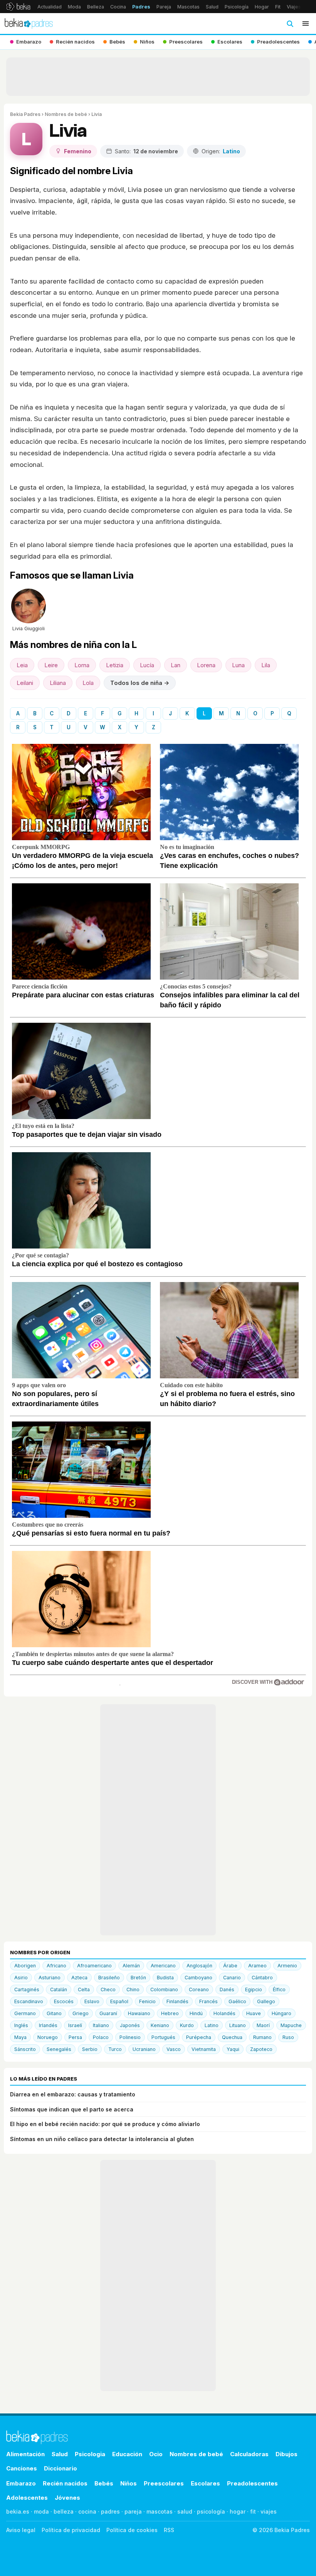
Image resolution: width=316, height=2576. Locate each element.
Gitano (54, 2013)
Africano (56, 1966)
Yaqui (233, 2049)
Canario (232, 1978)
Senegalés (59, 2049)
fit (253, 2511)
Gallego (266, 2001)
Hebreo (170, 2013)
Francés (208, 2001)
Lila (266, 665)
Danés (227, 1989)
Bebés (104, 2483)
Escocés (64, 2001)
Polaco (101, 2037)
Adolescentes (27, 2498)
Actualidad (50, 7)
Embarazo (21, 2483)
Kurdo (187, 2025)
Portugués (163, 2037)
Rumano (262, 2037)
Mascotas (188, 7)
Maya (20, 2037)
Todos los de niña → (140, 683)
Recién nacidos (65, 2483)
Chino (133, 1989)
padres (110, 2511)
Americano (163, 1966)
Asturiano (50, 1978)
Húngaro (282, 2013)
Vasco (174, 2049)
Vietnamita (204, 2049)
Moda (74, 7)
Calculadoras (249, 2454)
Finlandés (177, 2001)
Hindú (196, 2013)
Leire (51, 665)
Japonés (130, 2025)
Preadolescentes (252, 2483)
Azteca (79, 1978)
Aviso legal (21, 2530)
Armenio (287, 1966)
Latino (212, 2025)
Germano (25, 2013)
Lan (176, 665)
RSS (169, 2530)
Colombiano (164, 1989)
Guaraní (108, 2013)
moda (41, 2511)
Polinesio (130, 2037)
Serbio (90, 2049)
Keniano (160, 2025)
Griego (81, 2013)
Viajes (294, 7)
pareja (133, 2511)
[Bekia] (18, 7)
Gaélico (237, 2001)
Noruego (48, 2037)
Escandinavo (29, 2001)
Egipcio (254, 1989)
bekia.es (18, 2511)
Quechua (232, 2037)
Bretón (138, 1978)
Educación (127, 2454)
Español (119, 2001)
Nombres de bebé (66, 114)
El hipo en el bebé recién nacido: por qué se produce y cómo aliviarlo (105, 2124)
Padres (141, 7)
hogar (238, 2511)
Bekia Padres (25, 114)
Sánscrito (25, 2049)
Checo (108, 1989)
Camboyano (198, 1978)
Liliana (58, 683)
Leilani (25, 683)
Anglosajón (199, 1966)
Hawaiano (139, 2013)
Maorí (263, 2025)
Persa (75, 2037)
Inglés (21, 2025)
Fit (278, 7)
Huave (254, 2013)
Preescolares (164, 2483)
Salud (212, 7)
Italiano (101, 2025)
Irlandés (48, 2025)
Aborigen (25, 1966)
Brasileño (109, 1978)
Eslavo (92, 2001)
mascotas (160, 2511)
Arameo (257, 1966)
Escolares (205, 2483)
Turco (115, 2049)
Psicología (237, 7)
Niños (129, 2483)
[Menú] (306, 23)
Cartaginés (27, 1989)
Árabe (230, 1966)
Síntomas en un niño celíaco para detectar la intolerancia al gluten (102, 2139)
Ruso (288, 2037)
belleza (64, 2511)
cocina (87, 2511)
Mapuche (291, 2025)
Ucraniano (144, 2049)
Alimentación (25, 2454)
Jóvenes (67, 2498)
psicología (211, 2511)
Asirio (21, 1978)
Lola (88, 683)
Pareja (164, 7)
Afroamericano (94, 1966)
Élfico (279, 1989)
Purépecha (199, 2037)
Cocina (118, 7)
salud (185, 2511)
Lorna (82, 665)
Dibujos (287, 2454)
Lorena (206, 665)
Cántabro (262, 1978)
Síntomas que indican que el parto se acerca (72, 2109)
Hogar (262, 7)
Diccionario (61, 2468)
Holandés (224, 2013)
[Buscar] (290, 23)
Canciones (22, 2468)
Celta (84, 1989)
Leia (22, 665)
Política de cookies (132, 2530)
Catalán (59, 1989)
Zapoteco (261, 2049)
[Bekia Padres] (29, 23)
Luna (238, 665)
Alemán (131, 1966)
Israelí (75, 2025)
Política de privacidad (71, 2530)
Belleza (96, 7)
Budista (165, 1978)
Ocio (156, 2454)
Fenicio (147, 2001)
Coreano (199, 1989)
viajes (269, 2511)
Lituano (238, 2025)
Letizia (115, 665)
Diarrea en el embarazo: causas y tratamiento (73, 2094)
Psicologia (90, 2454)
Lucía (147, 665)
